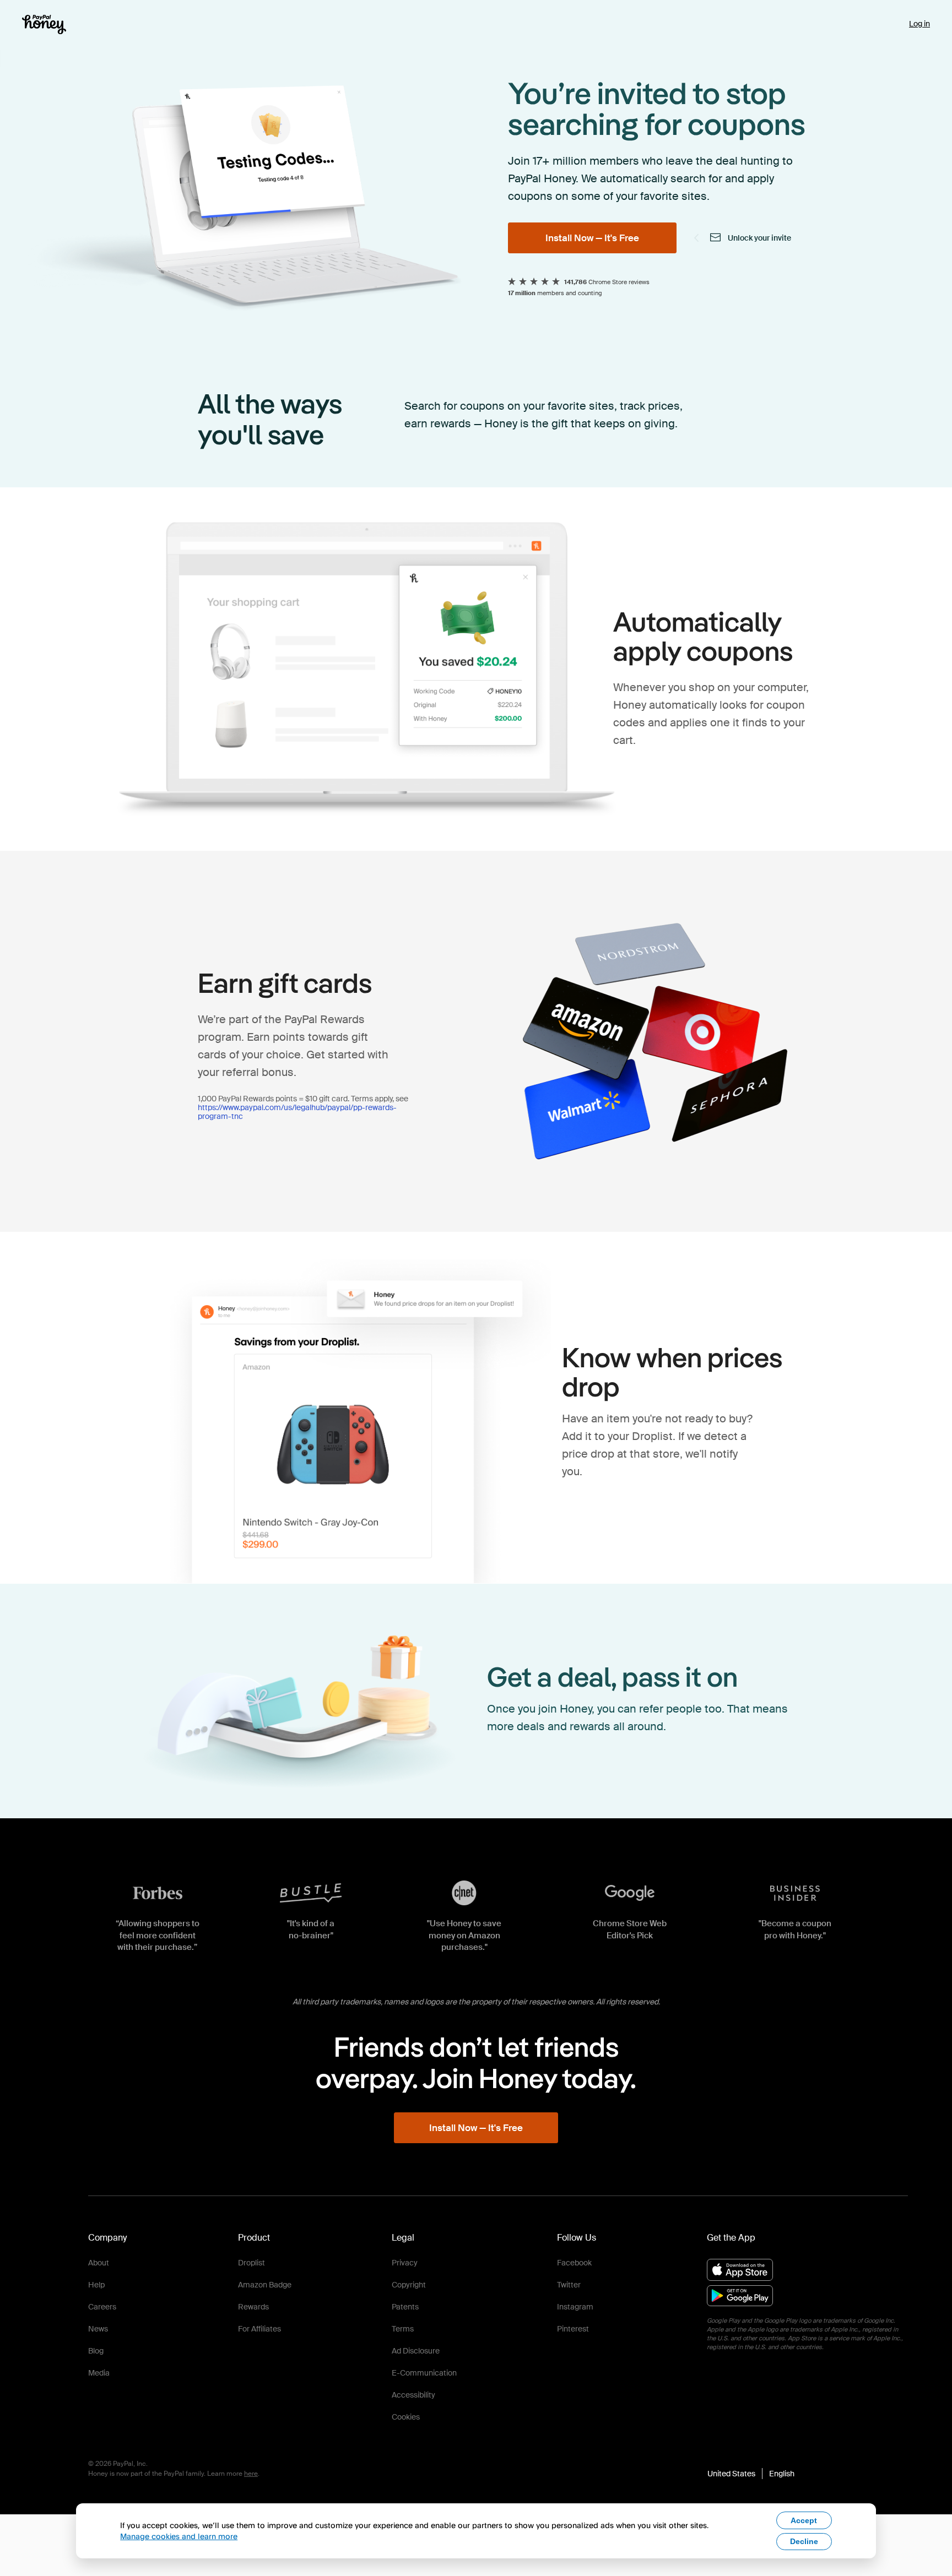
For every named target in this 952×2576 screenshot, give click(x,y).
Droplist (251, 2263)
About (99, 2263)
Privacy (405, 2263)
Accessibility (413, 2395)
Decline (804, 2541)
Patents (405, 2307)
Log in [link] (919, 24)
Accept (804, 2520)
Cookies (406, 2417)
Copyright (409, 2285)
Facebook (574, 2263)
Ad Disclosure (416, 2351)
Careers (102, 2307)
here (251, 2474)
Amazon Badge (265, 2285)
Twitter (569, 2285)
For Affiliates (259, 2329)
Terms (403, 2329)
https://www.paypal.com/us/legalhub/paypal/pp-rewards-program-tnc (297, 1112)
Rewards (253, 2307)
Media (99, 2373)
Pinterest (573, 2329)
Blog (96, 2351)
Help (96, 2285)
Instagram (575, 2307)
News (98, 2329)
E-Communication (424, 2373)
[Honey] (44, 25)
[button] (751, 2474)
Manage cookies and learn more (179, 2536)
